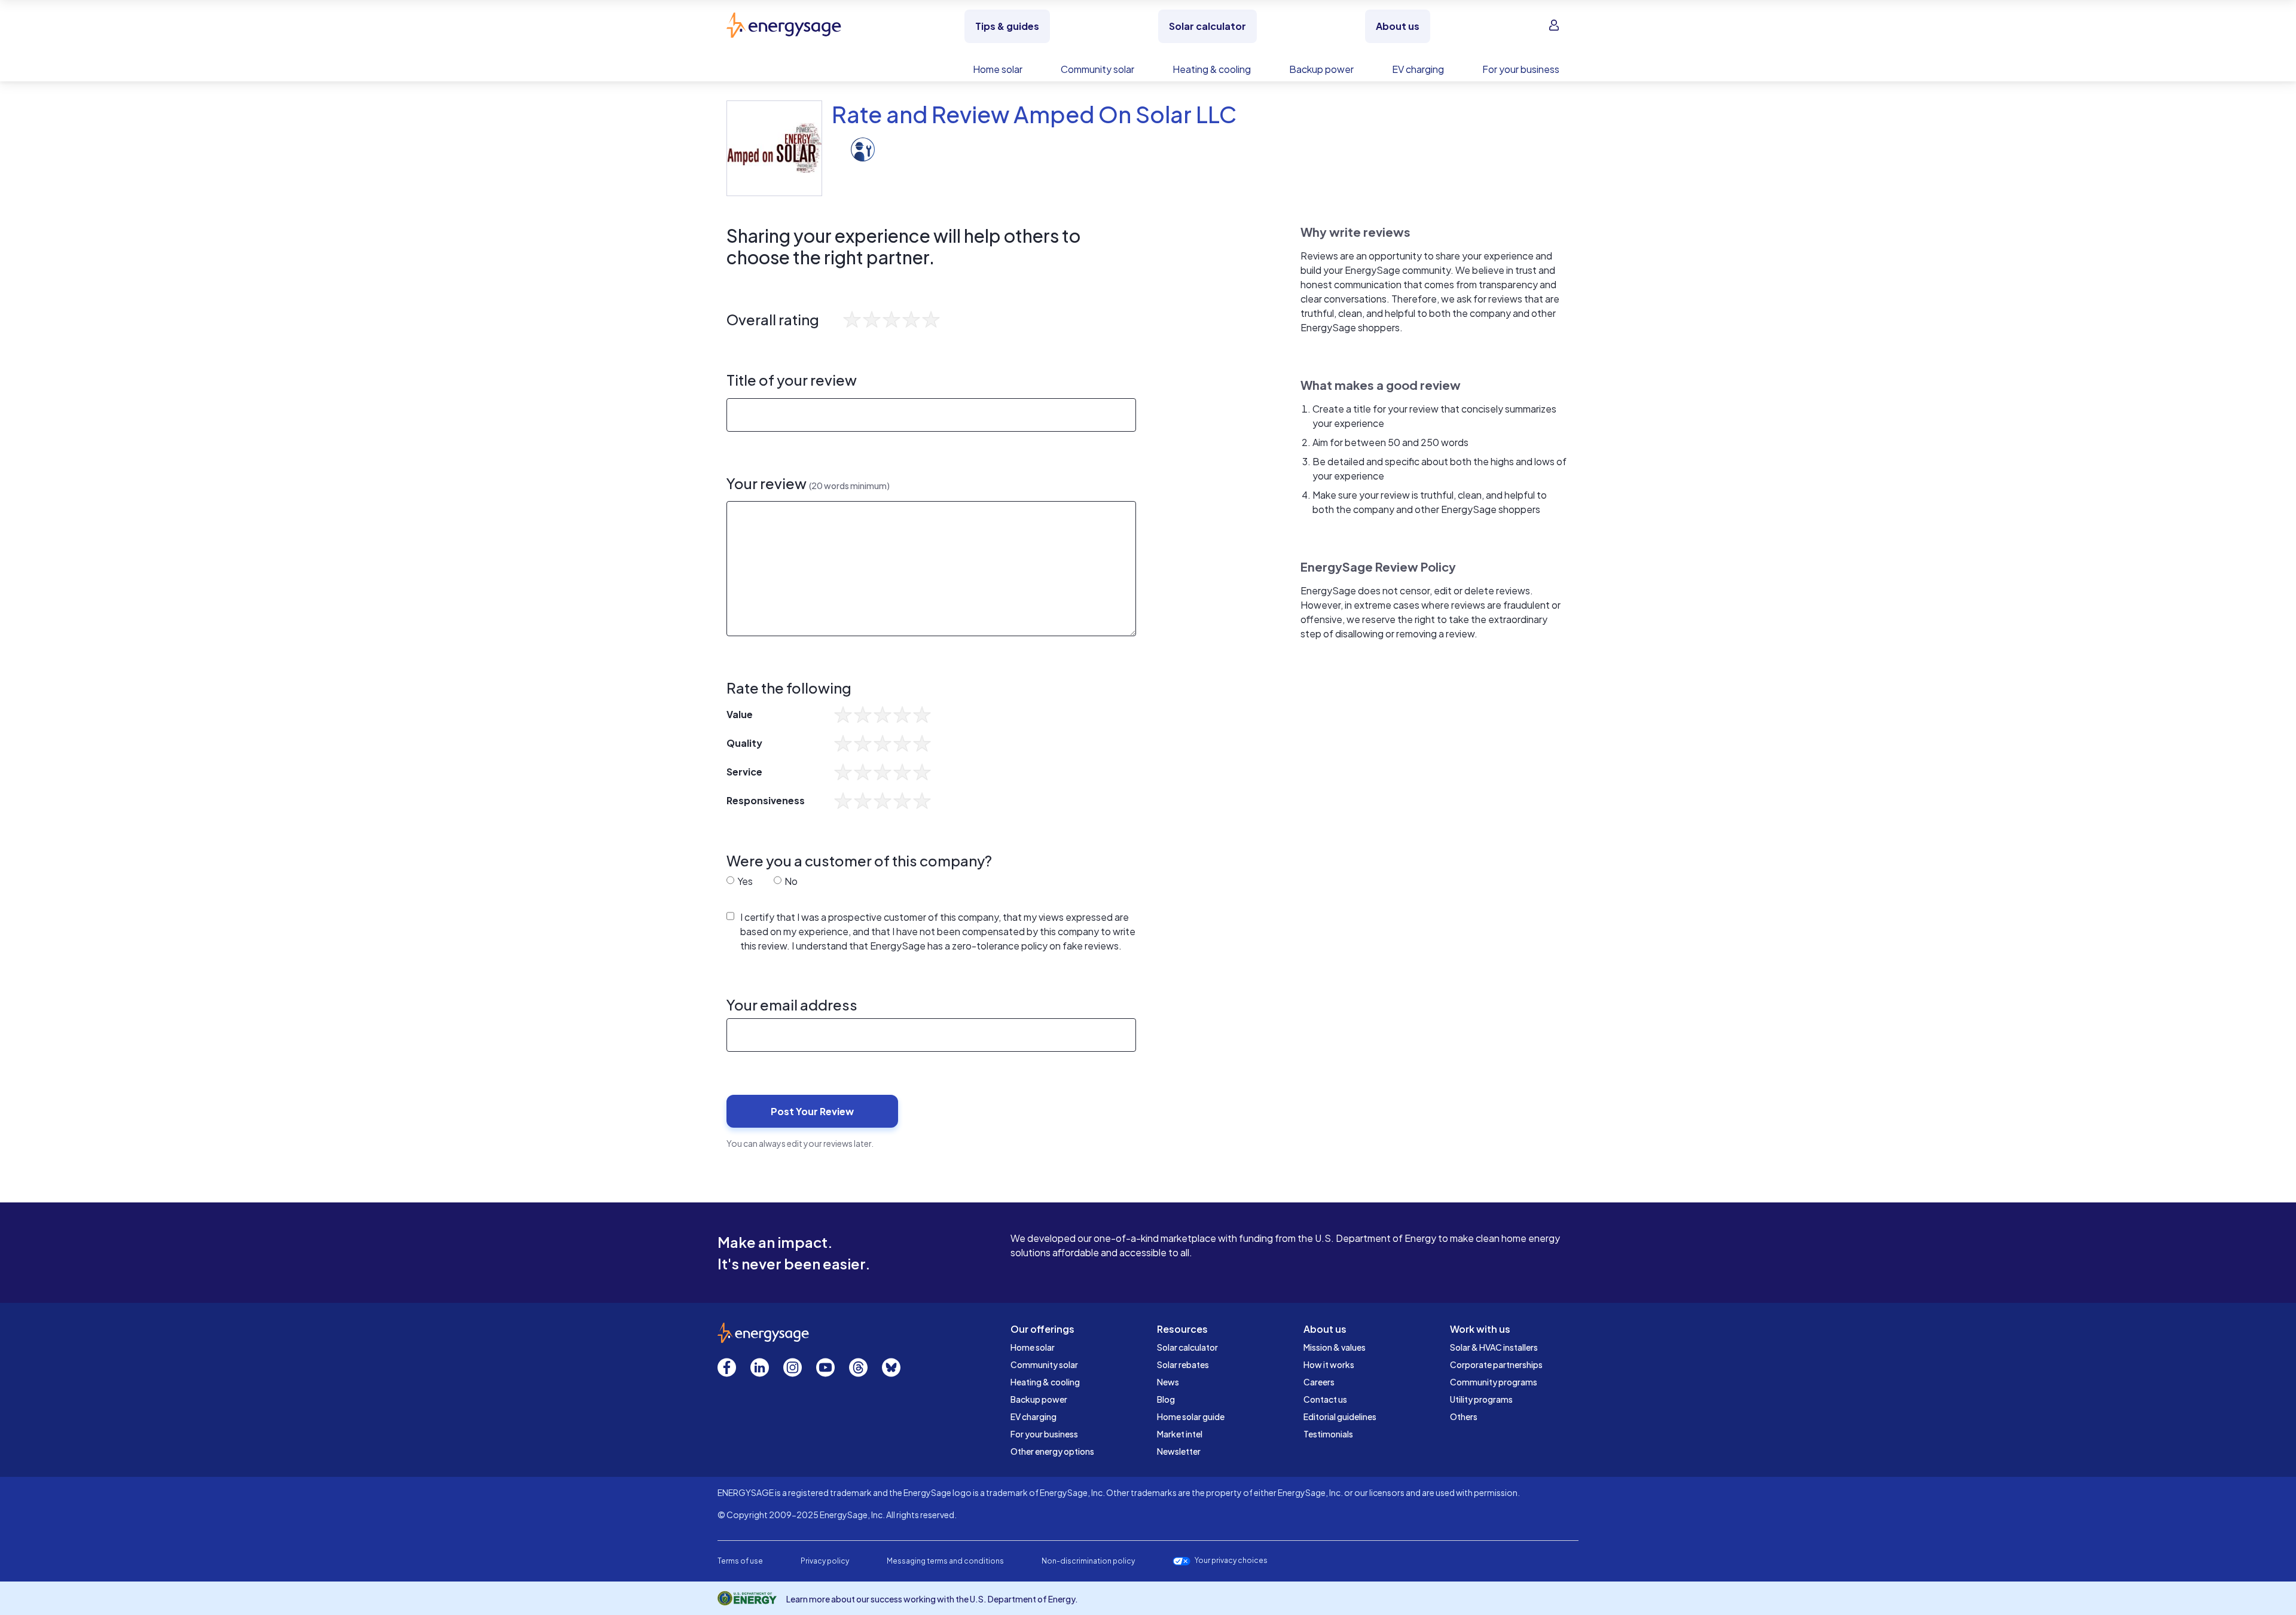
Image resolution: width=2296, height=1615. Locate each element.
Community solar (1044, 1364)
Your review (808, 483)
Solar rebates (1183, 1364)
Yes (744, 881)
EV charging (1033, 1416)
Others (1464, 1416)
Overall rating (773, 320)
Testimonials (1328, 1434)
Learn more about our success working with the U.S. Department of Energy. (932, 1599)
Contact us (1325, 1399)
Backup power (1039, 1399)
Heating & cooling (1045, 1382)
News (1168, 1382)
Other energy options (1052, 1451)
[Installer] (863, 148)
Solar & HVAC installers (1494, 1347)
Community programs (1494, 1382)
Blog (1166, 1399)
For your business (1044, 1434)
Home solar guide (1191, 1416)
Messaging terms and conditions (945, 1561)
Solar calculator (1187, 1347)
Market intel (1180, 1434)
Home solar (1033, 1347)
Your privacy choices (1231, 1561)
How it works (1329, 1364)
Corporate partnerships (1496, 1364)
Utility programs (1481, 1399)
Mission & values (1335, 1347)
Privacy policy (825, 1561)
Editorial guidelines (1340, 1416)
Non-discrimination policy (1088, 1561)
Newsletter (1179, 1451)
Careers (1319, 1382)
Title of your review (792, 380)
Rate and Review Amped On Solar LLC (1034, 114)
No (790, 881)
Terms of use (740, 1561)
